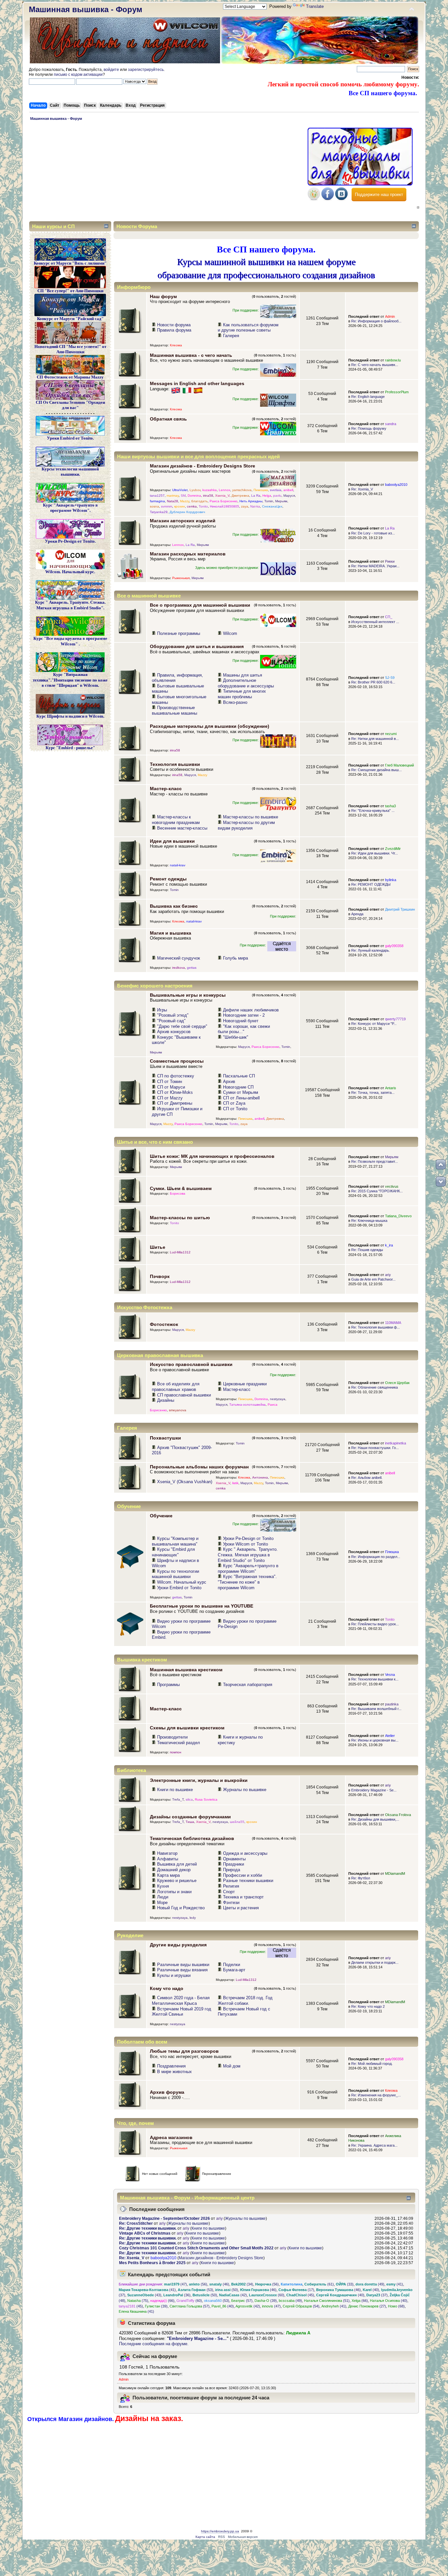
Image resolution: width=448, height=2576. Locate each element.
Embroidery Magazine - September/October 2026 (164, 2219)
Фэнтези (231, 1903)
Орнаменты (234, 1859)
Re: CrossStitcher (136, 2223)
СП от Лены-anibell (241, 1098)
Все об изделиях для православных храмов (176, 1387)
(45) (300, 2295)
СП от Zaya (234, 1103)
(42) (233, 2295)
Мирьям (281, 501)
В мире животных (174, 2072)
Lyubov (195, 490)
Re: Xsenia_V (362, 489)
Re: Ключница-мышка (369, 1221)
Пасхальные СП (239, 1076)
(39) (266, 2301)
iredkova (179, 968)
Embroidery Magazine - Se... (374, 1790)
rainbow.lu (393, 360)
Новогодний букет (241, 1021)
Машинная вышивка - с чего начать (191, 355)
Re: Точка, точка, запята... (373, 1093)
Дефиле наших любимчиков (251, 1010)
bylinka (391, 880)
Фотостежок (164, 1324)
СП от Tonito (235, 1109)
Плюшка (392, 1552)
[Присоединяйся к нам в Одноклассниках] (314, 199)
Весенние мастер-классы (182, 828)
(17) (296, 2290)
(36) (177, 2295)
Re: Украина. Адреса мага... (374, 2145)
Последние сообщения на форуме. (154, 2344)
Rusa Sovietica (206, 1799)
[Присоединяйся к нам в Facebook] (328, 199)
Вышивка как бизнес (174, 906)
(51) (327, 2301)
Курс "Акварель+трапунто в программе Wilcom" (248, 1569)
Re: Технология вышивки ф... (376, 1327)
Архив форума (167, 2092)
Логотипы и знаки (174, 1892)
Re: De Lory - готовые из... (373, 533)
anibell (288, 490)
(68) (396, 2306)
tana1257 (157, 496)
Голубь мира (235, 958)
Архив (229, 1082)
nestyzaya (278, 1399)
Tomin (269, 501)
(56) (198, 2284)
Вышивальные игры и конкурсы (188, 995)
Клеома (176, 345)
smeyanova (178, 1410)
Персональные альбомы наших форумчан (199, 1467)
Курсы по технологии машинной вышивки (175, 1574)
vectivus (392, 1186)
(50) (227, 2290)
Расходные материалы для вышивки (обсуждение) (210, 726)
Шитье (158, 1247)
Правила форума (174, 330)
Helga (267, 496)
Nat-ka (255, 506)
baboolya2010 (396, 485)
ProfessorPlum (397, 392)
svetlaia (276, 490)
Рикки (390, 561)
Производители (172, 1737)
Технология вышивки (175, 764)
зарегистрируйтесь (146, 70)
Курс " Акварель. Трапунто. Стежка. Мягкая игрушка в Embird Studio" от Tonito (248, 1555)
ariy (388, 1275)
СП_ (389, 617)
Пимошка (261, 490)
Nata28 (173, 501)
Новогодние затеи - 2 (244, 1015)
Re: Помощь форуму (369, 428)
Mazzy (185, 501)
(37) (377, 2295)
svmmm (167, 506)
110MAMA (393, 1323)
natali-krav (178, 865)
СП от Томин (170, 1082)
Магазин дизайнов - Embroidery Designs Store (203, 466)
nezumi (391, 734)
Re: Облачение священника (375, 1387)
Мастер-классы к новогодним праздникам (176, 820)
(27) (367, 2306)
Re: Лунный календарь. (371, 950)
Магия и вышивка (171, 933)
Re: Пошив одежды (367, 1250)
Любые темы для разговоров (184, 2051)
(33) (345, 2284)
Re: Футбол (361, 1878)
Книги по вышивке (175, 1790)
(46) (219, 2284)
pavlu (277, 496)
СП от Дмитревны (175, 1103)
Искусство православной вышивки (191, 1364)
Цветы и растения (241, 1908)
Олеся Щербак (397, 1383)
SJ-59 (390, 678)
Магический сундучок (179, 958)
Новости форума (174, 325)
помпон (176, 1752)
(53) (195, 2290)
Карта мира (168, 1875)
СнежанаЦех (272, 506)
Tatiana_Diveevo (398, 1216)
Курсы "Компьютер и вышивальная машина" (175, 1541)
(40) (371, 2290)
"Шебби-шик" (236, 1037)
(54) (301, 2306)
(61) (319, 2284)
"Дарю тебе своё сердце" (182, 1026)
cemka (192, 506)
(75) (138, 2301)
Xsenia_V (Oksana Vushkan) (185, 1482)
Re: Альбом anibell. (367, 1478)
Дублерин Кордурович (187, 512)
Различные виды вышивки (183, 1965)
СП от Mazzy (170, 1098)
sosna (154, 506)
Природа (232, 1870)
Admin (390, 316)
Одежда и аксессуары (245, 1853)
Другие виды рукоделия (178, 1945)
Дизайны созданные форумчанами (190, 1817)
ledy (193, 1918)
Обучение (161, 1516)
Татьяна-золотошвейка (247, 1405)
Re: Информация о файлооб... (376, 321)
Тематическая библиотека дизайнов (192, 1838)
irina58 (208, 496)
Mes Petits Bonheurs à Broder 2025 (152, 2263)
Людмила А (298, 2333)
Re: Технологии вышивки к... (375, 1679)
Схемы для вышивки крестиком (187, 1728)
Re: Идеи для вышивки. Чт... (375, 853)
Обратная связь (168, 419)
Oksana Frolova (398, 1815)
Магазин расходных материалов (188, 554)
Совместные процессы (177, 1061)
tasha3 (390, 806)
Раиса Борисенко (224, 501)
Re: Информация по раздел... (376, 1557)
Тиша (190, 1822)
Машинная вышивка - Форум (86, 9)
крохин (180, 506)
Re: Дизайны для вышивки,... (375, 1819)
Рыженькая (181, 578)
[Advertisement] (167, 172)
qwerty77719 (395, 1019)
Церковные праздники (245, 1384)
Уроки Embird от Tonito (179, 1588)
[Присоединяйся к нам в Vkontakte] (341, 199)
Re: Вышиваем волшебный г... (376, 1709)
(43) (144, 2295)
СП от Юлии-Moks (175, 1092)
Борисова (178, 1193)
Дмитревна (240, 496)
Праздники (234, 1864)
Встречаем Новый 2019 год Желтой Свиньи (182, 2012)
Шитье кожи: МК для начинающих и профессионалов (212, 1156)
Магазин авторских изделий (183, 521)
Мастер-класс (166, 789)
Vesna (390, 1675)
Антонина (260, 1477)
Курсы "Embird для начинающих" (173, 1552)
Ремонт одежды (168, 879)
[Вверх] (441, 1164)
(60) (267, 2295)
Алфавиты (168, 1859)
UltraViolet (180, 490)
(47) (175, 2284)
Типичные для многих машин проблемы (242, 694)
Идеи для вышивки (172, 841)
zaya (245, 506)
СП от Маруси (171, 1087)
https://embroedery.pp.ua (220, 2531)
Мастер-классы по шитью (180, 1218)
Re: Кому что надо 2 (368, 2006)
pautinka (392, 1704)
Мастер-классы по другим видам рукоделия (246, 825)
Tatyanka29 (159, 512)
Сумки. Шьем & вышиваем (181, 1188)
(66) (162, 2301)
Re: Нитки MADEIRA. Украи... (375, 566)
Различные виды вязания (182, 1970)
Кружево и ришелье (177, 1881)
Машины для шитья (243, 675)
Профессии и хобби (243, 1875)
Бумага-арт (234, 1970)
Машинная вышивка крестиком (186, 1670)
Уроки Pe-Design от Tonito (248, 1538)
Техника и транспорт (243, 1897)
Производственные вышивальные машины (174, 710)
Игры (162, 1010)
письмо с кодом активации (78, 75)
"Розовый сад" (171, 1021)
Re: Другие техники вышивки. (148, 2228)
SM (183, 496)
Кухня (163, 1886)
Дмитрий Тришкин (400, 909)
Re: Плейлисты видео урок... (375, 1624)
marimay (173, 496)
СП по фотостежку (176, 1076)
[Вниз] (441, 1181)
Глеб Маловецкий (399, 765)
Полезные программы (179, 633)
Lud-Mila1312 (180, 1252)
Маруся (289, 496)
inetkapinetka (396, 1443)
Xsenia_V (222, 496)
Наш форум (163, 296)
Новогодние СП (238, 1087)
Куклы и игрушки (174, 1975)
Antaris (391, 1088)
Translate (315, 6)
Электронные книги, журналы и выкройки (199, 1780)
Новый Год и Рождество (181, 1908)
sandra (391, 424)
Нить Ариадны (251, 501)
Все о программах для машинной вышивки (200, 605)
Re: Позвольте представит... (375, 1161)
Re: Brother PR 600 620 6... (373, 682)
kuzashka (210, 490)
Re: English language (368, 397)
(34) (242, 2284)
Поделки (232, 1965)
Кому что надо (167, 1988)
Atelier (390, 1736)
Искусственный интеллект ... (375, 622)
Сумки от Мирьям (241, 1092)
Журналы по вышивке (245, 1790)
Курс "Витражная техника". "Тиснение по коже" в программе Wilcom (247, 1582)
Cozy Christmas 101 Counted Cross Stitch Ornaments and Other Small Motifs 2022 (196, 2248)
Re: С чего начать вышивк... (375, 365)
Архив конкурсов (174, 1032)
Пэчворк (160, 1276)
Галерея (231, 336)
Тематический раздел (179, 1743)
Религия (231, 1886)
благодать (199, 501)
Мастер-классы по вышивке (251, 817)
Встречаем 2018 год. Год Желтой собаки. (245, 2001)
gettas (192, 968)
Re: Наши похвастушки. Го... (375, 1448)
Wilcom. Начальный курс (182, 1582)
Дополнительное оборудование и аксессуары (246, 683)
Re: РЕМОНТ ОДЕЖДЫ (371, 884)
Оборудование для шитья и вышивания (197, 646)
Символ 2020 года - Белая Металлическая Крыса (181, 2001)
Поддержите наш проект (379, 195)
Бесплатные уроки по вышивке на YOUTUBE (202, 1606)
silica (189, 1799)
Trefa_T (178, 1799)
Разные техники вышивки (248, 1881)
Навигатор (167, 1853)
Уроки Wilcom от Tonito (245, 1544)
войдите (111, 70)
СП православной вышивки (184, 1395)
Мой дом (232, 2066)
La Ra (256, 496)
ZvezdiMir (393, 849)
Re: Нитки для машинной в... (375, 739)
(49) (370, 2284)
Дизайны (166, 1400)
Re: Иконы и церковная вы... (375, 1740)
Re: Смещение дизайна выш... (377, 770)
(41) (395, 2284)
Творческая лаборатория (248, 1685)
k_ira (389, 1245)
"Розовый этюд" (173, 1015)
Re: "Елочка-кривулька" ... (373, 811)
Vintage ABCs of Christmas (145, 2233)
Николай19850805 (224, 506)
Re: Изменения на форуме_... (376, 2095)
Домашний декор (174, 1870)
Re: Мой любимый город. (372, 2064)
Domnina (194, 496)
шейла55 (237, 1822)
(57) (242, 2301)
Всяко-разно (235, 702)
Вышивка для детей (177, 1864)
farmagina (157, 501)
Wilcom (230, 633)
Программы (168, 1685)
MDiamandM (395, 1873)
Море (162, 1903)
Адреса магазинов (171, 2137)
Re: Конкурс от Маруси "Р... (374, 1024)
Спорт (229, 1892)
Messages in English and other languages (197, 383)
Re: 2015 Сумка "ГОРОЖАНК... (377, 1191)
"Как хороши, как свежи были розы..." (244, 1029)
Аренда (357, 914)
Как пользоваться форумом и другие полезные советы (248, 328)
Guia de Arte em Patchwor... (373, 1279)
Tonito (203, 506)
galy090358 (394, 946)
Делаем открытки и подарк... (375, 1962)
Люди (163, 1897)
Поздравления (171, 2066)
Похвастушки (165, 1438)
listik (235, 1483)
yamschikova (242, 490)
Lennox (224, 490)
